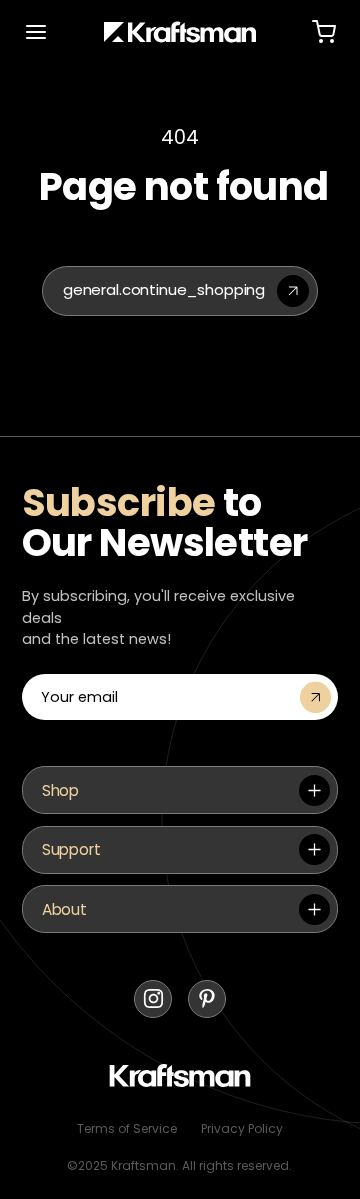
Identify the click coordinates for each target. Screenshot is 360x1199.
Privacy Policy (242, 1128)
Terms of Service (127, 1128)
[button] (36, 32)
